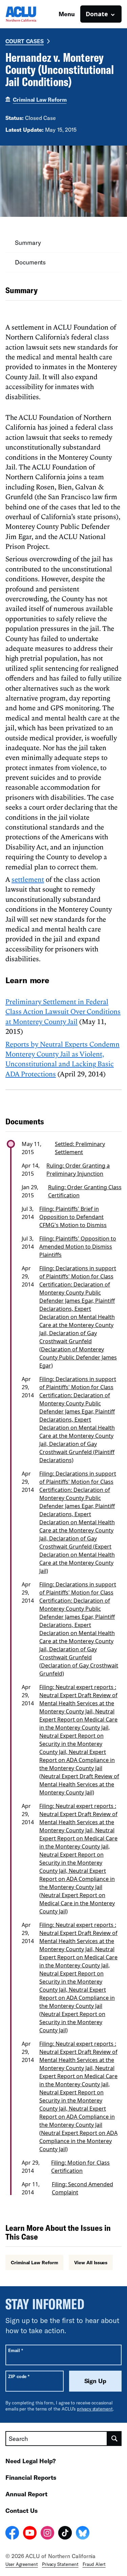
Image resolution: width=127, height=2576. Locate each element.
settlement (28, 879)
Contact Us (22, 2510)
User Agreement (22, 2564)
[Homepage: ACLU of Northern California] (29, 14)
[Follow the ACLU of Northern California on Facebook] (12, 2534)
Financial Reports (31, 2477)
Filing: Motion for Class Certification (80, 2167)
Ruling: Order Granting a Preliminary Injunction (78, 1170)
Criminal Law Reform (40, 99)
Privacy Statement (60, 2564)
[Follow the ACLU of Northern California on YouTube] (30, 2534)
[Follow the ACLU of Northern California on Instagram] (47, 2534)
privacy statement (95, 2409)
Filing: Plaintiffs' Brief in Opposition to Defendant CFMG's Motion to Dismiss (73, 1217)
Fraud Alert (94, 2564)
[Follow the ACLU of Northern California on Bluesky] (83, 2534)
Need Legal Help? (31, 2461)
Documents (30, 262)
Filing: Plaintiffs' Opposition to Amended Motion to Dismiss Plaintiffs (78, 1247)
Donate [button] (97, 14)
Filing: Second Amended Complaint (82, 2188)
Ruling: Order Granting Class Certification (85, 1191)
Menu (67, 14)
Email (15, 2350)
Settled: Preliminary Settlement (80, 1148)
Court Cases (25, 41)
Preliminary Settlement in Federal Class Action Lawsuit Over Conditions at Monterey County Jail (63, 1011)
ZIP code (19, 2376)
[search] (114, 2439)
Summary (28, 243)
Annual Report (26, 2494)
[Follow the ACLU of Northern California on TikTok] (65, 2534)
